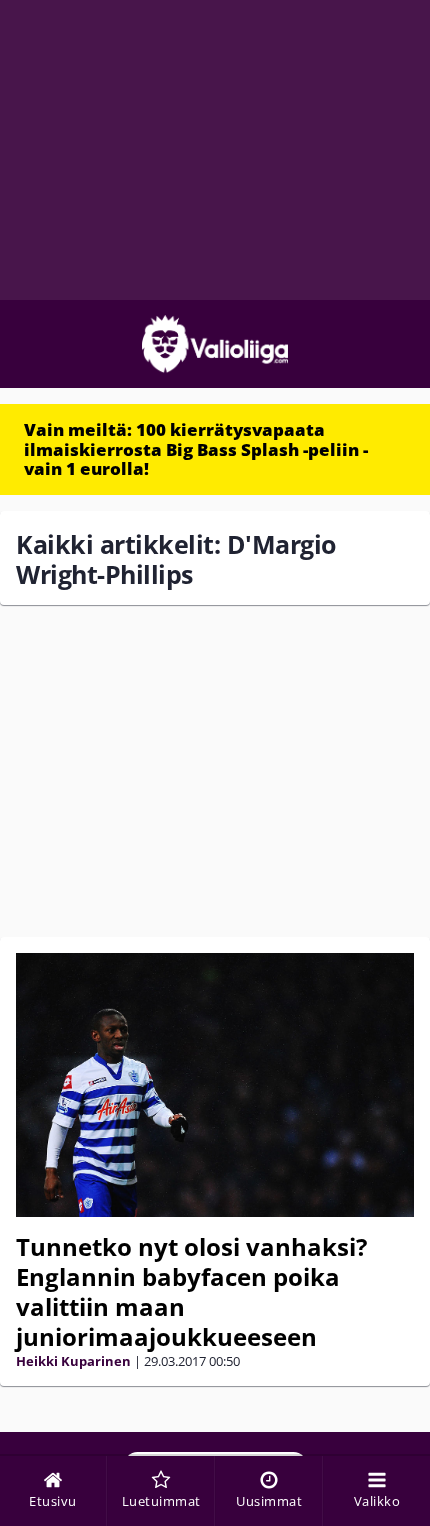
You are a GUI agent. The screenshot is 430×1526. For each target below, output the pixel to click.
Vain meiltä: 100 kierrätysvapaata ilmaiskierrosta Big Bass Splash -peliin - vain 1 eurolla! (196, 449)
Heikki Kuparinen (73, 1361)
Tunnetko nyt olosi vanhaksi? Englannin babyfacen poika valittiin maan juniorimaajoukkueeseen (191, 1291)
